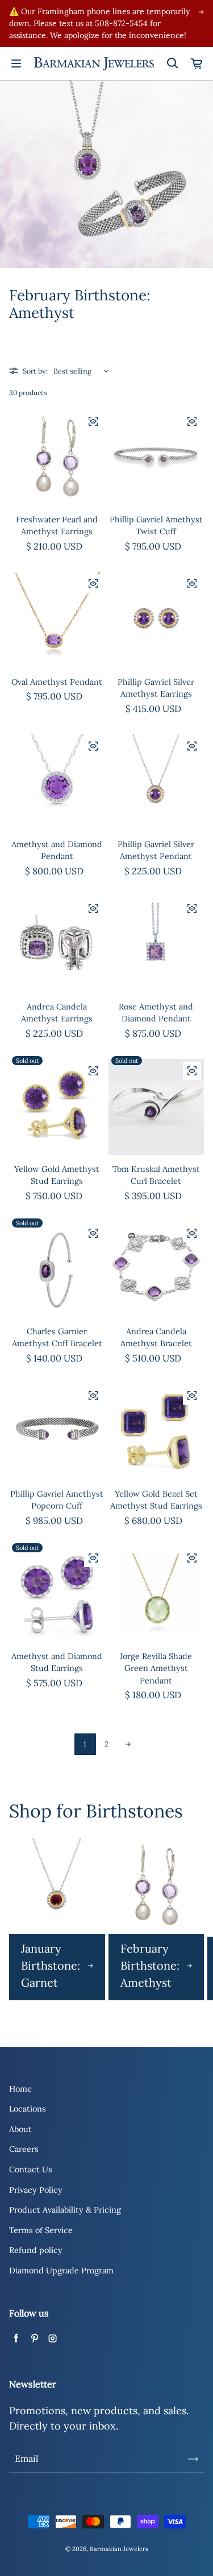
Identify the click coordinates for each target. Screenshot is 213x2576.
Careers (24, 2149)
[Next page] (128, 1744)
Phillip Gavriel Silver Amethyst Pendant (156, 851)
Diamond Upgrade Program (61, 2271)
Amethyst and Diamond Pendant (57, 851)
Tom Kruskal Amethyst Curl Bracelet (156, 1175)
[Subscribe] (193, 2459)
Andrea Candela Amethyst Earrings (57, 1013)
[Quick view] (93, 421)
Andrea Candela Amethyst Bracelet (156, 1338)
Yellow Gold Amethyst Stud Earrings (57, 1175)
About (20, 2129)
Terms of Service (41, 2230)
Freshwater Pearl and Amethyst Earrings (57, 526)
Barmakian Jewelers (119, 2549)
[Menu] (16, 64)
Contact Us (31, 2169)
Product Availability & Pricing (65, 2210)
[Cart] (197, 64)
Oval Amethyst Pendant (57, 682)
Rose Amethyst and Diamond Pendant (156, 1013)
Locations (28, 2109)
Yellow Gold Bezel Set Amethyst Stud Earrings (156, 1500)
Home (20, 2089)
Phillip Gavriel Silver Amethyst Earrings (156, 688)
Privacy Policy (36, 2190)
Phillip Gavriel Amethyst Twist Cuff (156, 526)
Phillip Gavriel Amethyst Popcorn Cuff (57, 1500)
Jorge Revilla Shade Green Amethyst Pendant (156, 1668)
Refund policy (36, 2250)
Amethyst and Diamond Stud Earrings (57, 1662)
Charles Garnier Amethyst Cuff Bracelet (57, 1338)
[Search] (172, 64)
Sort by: (35, 371)
